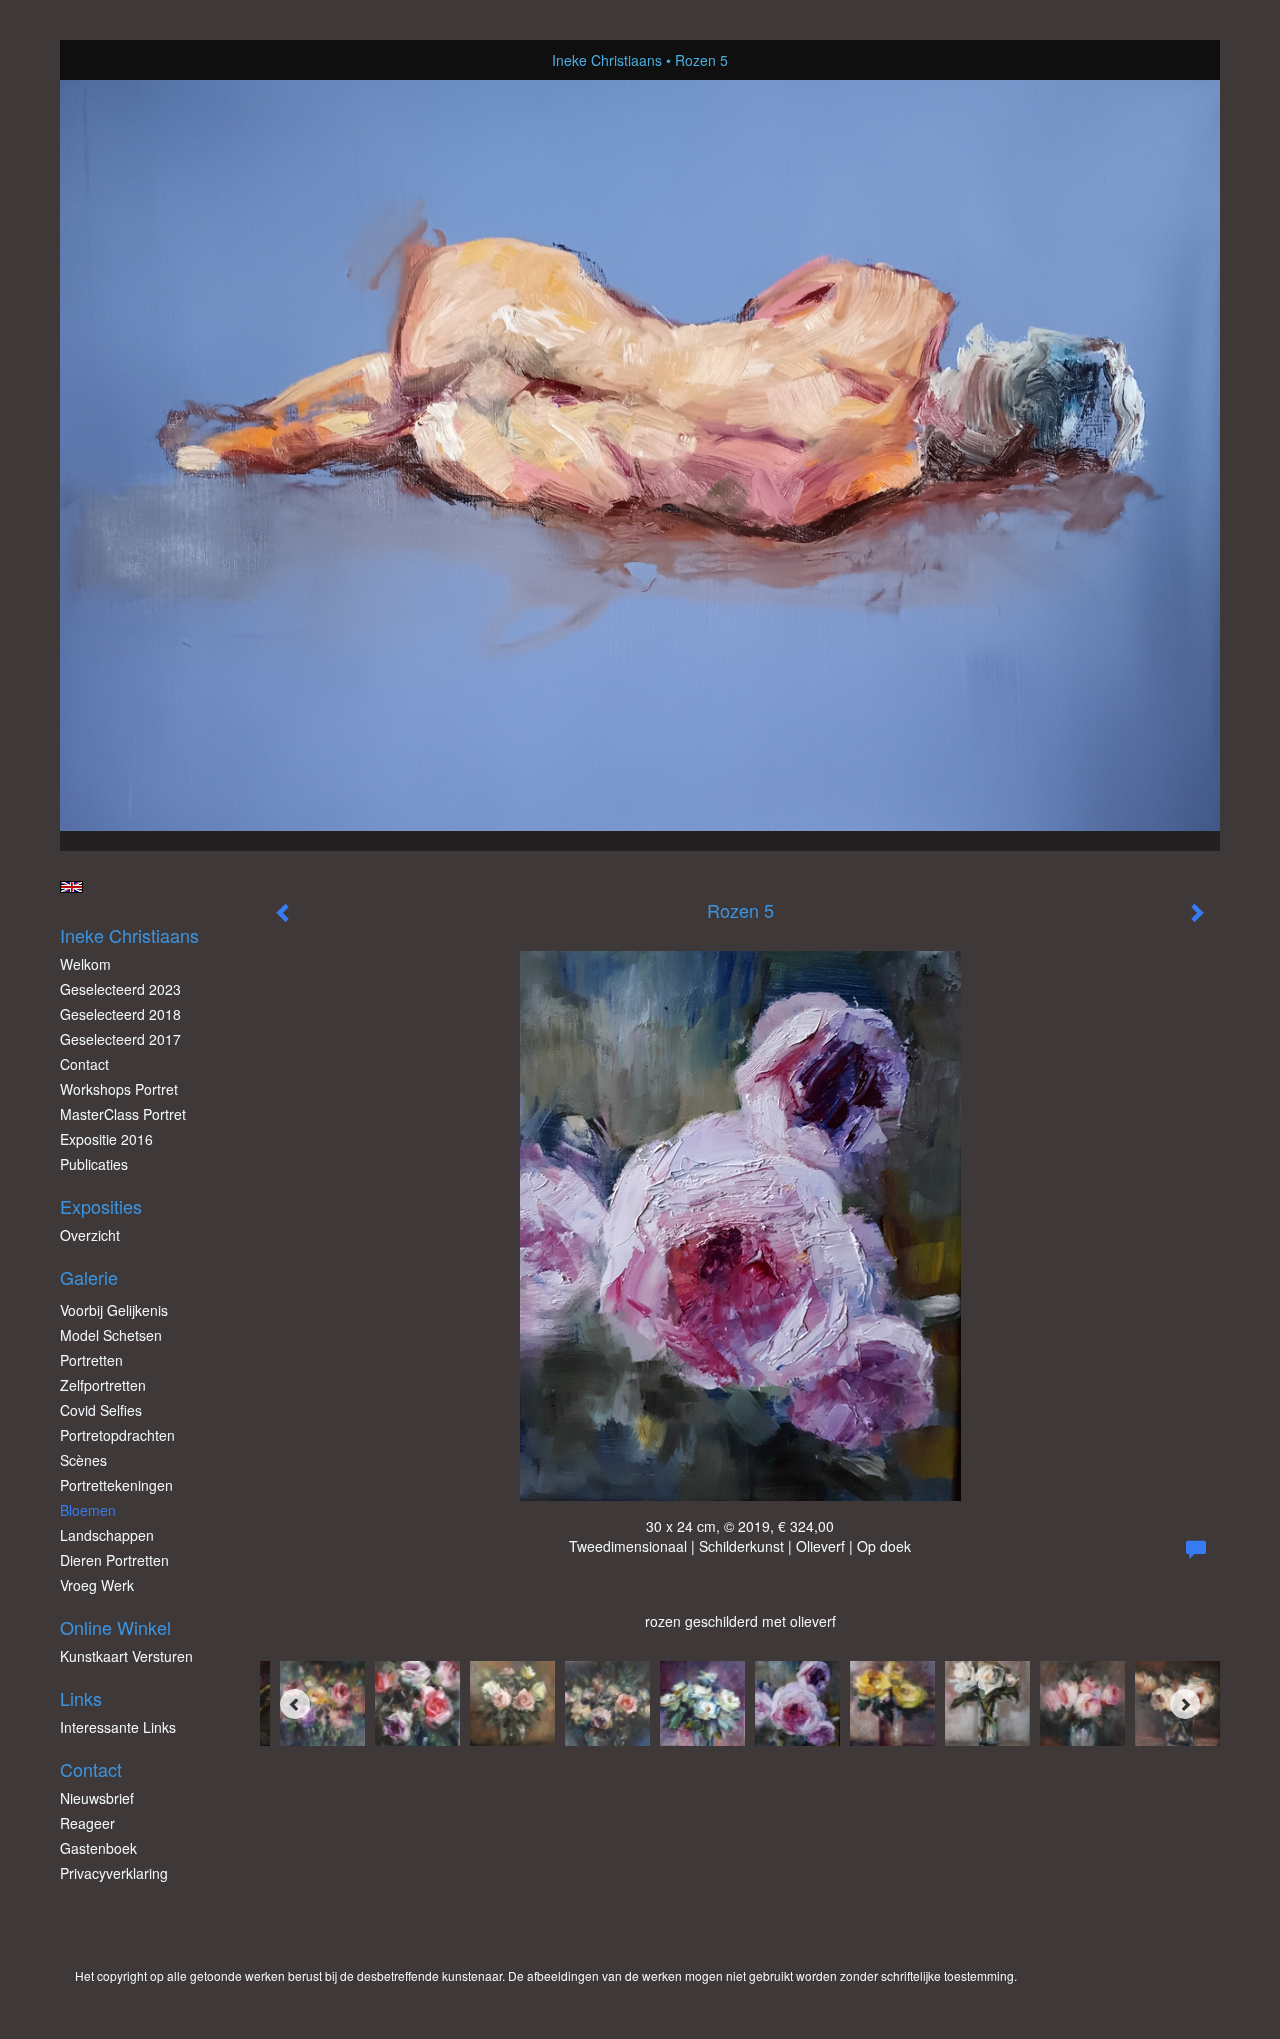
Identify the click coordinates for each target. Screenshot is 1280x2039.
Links (81, 1698)
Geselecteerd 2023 (120, 989)
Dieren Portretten (114, 1560)
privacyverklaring (114, 1873)
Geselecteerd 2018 (120, 1014)
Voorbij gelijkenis (114, 1310)
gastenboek (98, 1848)
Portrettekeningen (116, 1485)
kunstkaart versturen (126, 1656)
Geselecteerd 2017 (120, 1039)
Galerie (89, 1277)
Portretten (91, 1360)
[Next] (1185, 1704)
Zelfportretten (103, 1385)
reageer (87, 1823)
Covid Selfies (101, 1410)
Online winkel (115, 1627)
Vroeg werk (97, 1585)
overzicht (90, 1235)
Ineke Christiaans (607, 60)
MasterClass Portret (123, 1114)
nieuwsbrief (97, 1798)
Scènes (83, 1460)
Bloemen (88, 1510)
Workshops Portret (119, 1089)
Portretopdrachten (117, 1435)
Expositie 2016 (106, 1139)
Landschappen (107, 1535)
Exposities (101, 1206)
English (71, 887)
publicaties (94, 1164)
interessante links (118, 1727)
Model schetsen (111, 1335)
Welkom (85, 964)
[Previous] (295, 1704)
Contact (84, 1064)
